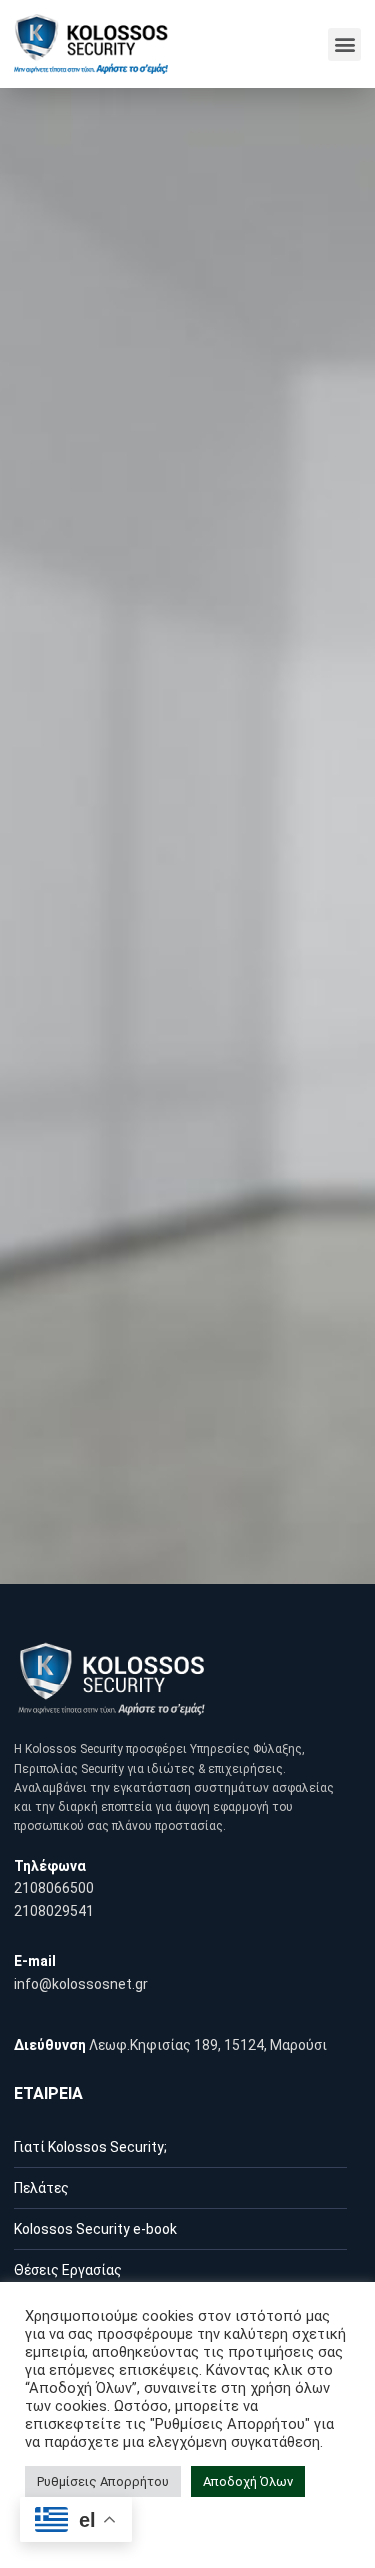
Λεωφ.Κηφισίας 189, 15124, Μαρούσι (208, 2045)
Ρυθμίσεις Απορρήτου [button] (103, 2481)
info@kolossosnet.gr (81, 1984)
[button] (344, 44)
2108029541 (54, 1911)
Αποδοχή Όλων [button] (248, 2481)
